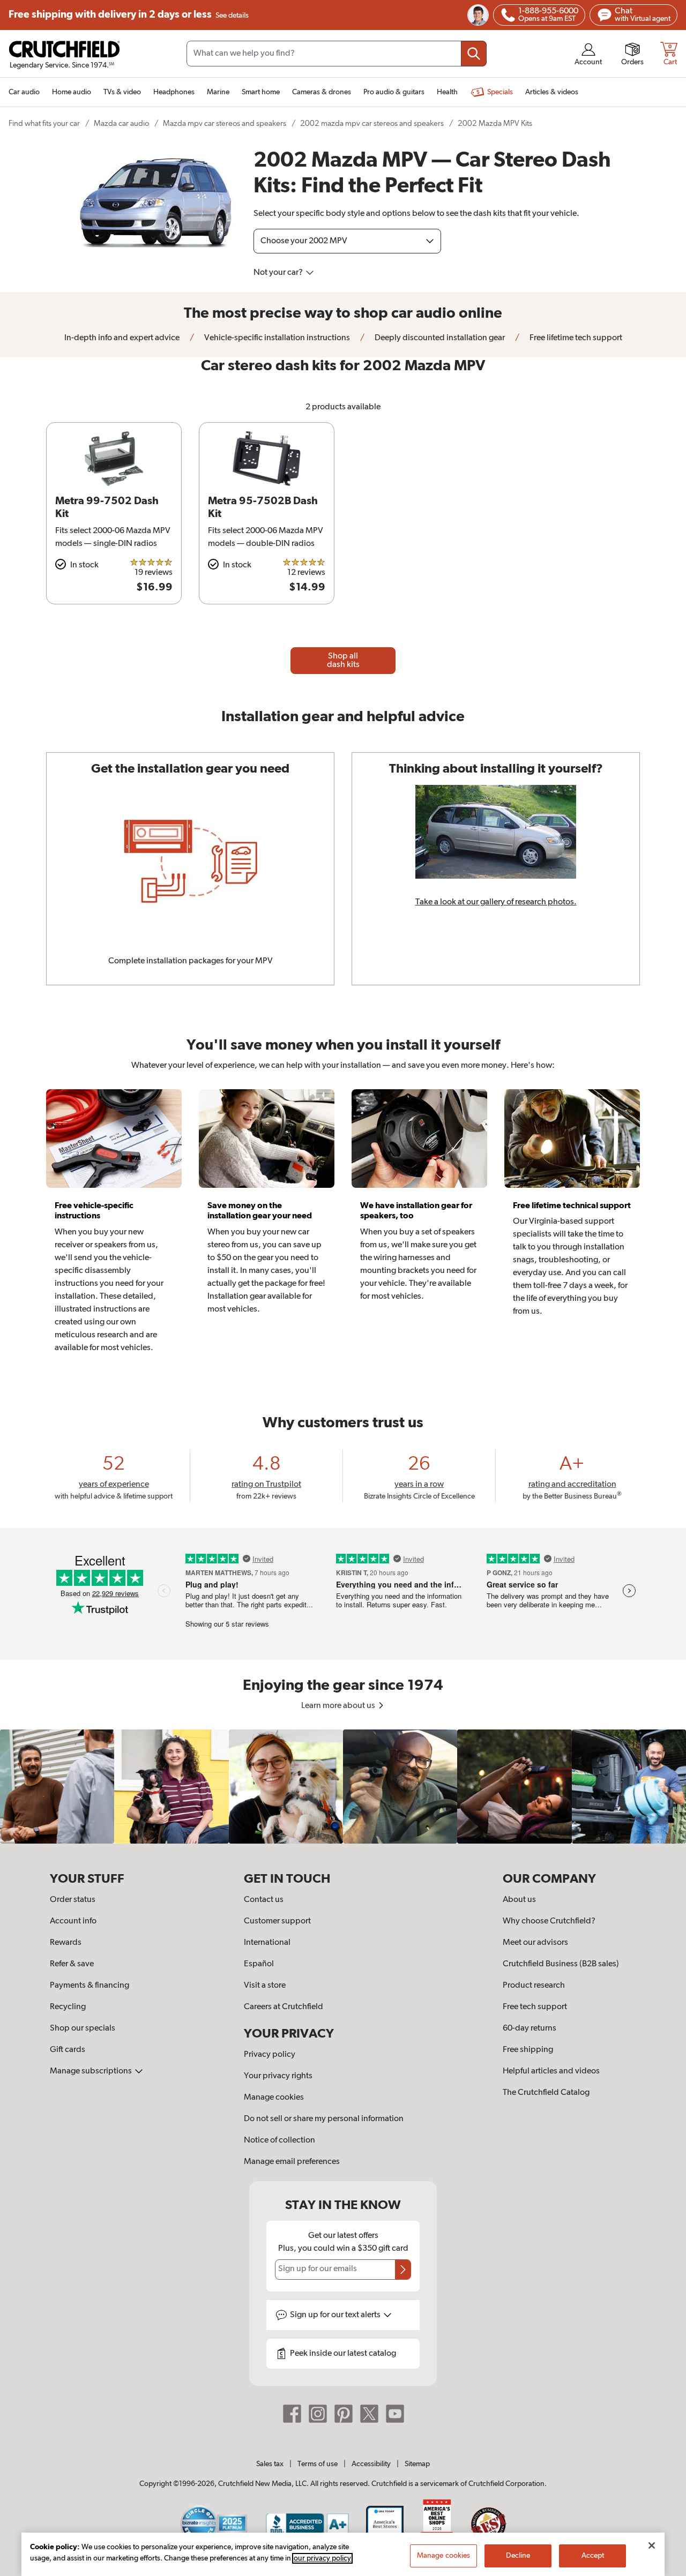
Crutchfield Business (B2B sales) (561, 1964)
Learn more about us (339, 1706)
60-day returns (530, 2028)
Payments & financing (90, 1986)
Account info (73, 1921)
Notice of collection (279, 2140)
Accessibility (371, 2464)
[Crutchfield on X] (369, 2414)
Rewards (66, 1943)
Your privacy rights (278, 2076)
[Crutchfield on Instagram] (318, 2414)
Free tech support (535, 2007)
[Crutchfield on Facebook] (292, 2414)
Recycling (68, 2007)
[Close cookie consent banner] (652, 2545)
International (267, 1943)
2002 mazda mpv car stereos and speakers (372, 123)
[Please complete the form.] (403, 2270)
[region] (343, 1787)
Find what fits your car (44, 123)
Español (259, 1964)
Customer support (277, 1921)
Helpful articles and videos (551, 2071)
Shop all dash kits (343, 661)
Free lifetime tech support (575, 338)
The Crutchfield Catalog (546, 2093)
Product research (534, 1986)
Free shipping (129, 15)
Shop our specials (83, 2028)
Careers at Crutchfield (284, 2007)
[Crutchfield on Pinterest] (344, 2414)
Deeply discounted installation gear (439, 338)
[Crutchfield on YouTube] (395, 2414)
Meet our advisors (535, 1943)
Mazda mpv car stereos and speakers (225, 123)
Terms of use (318, 2464)
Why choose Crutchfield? (549, 1921)
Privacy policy (270, 2055)
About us (519, 1900)
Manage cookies (274, 2098)
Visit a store (265, 1986)
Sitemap (417, 2464)
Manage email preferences (292, 2162)
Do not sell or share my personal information (324, 2119)
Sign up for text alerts (336, 2315)
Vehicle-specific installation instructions (276, 338)
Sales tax (270, 2464)
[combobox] (337, 54)
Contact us (264, 1900)
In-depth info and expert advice (122, 338)
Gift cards (68, 2050)
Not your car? (279, 273)
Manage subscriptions (92, 2071)
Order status (73, 1900)
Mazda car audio (121, 123)
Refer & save (72, 1964)
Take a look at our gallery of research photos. (496, 902)
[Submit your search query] (474, 54)
